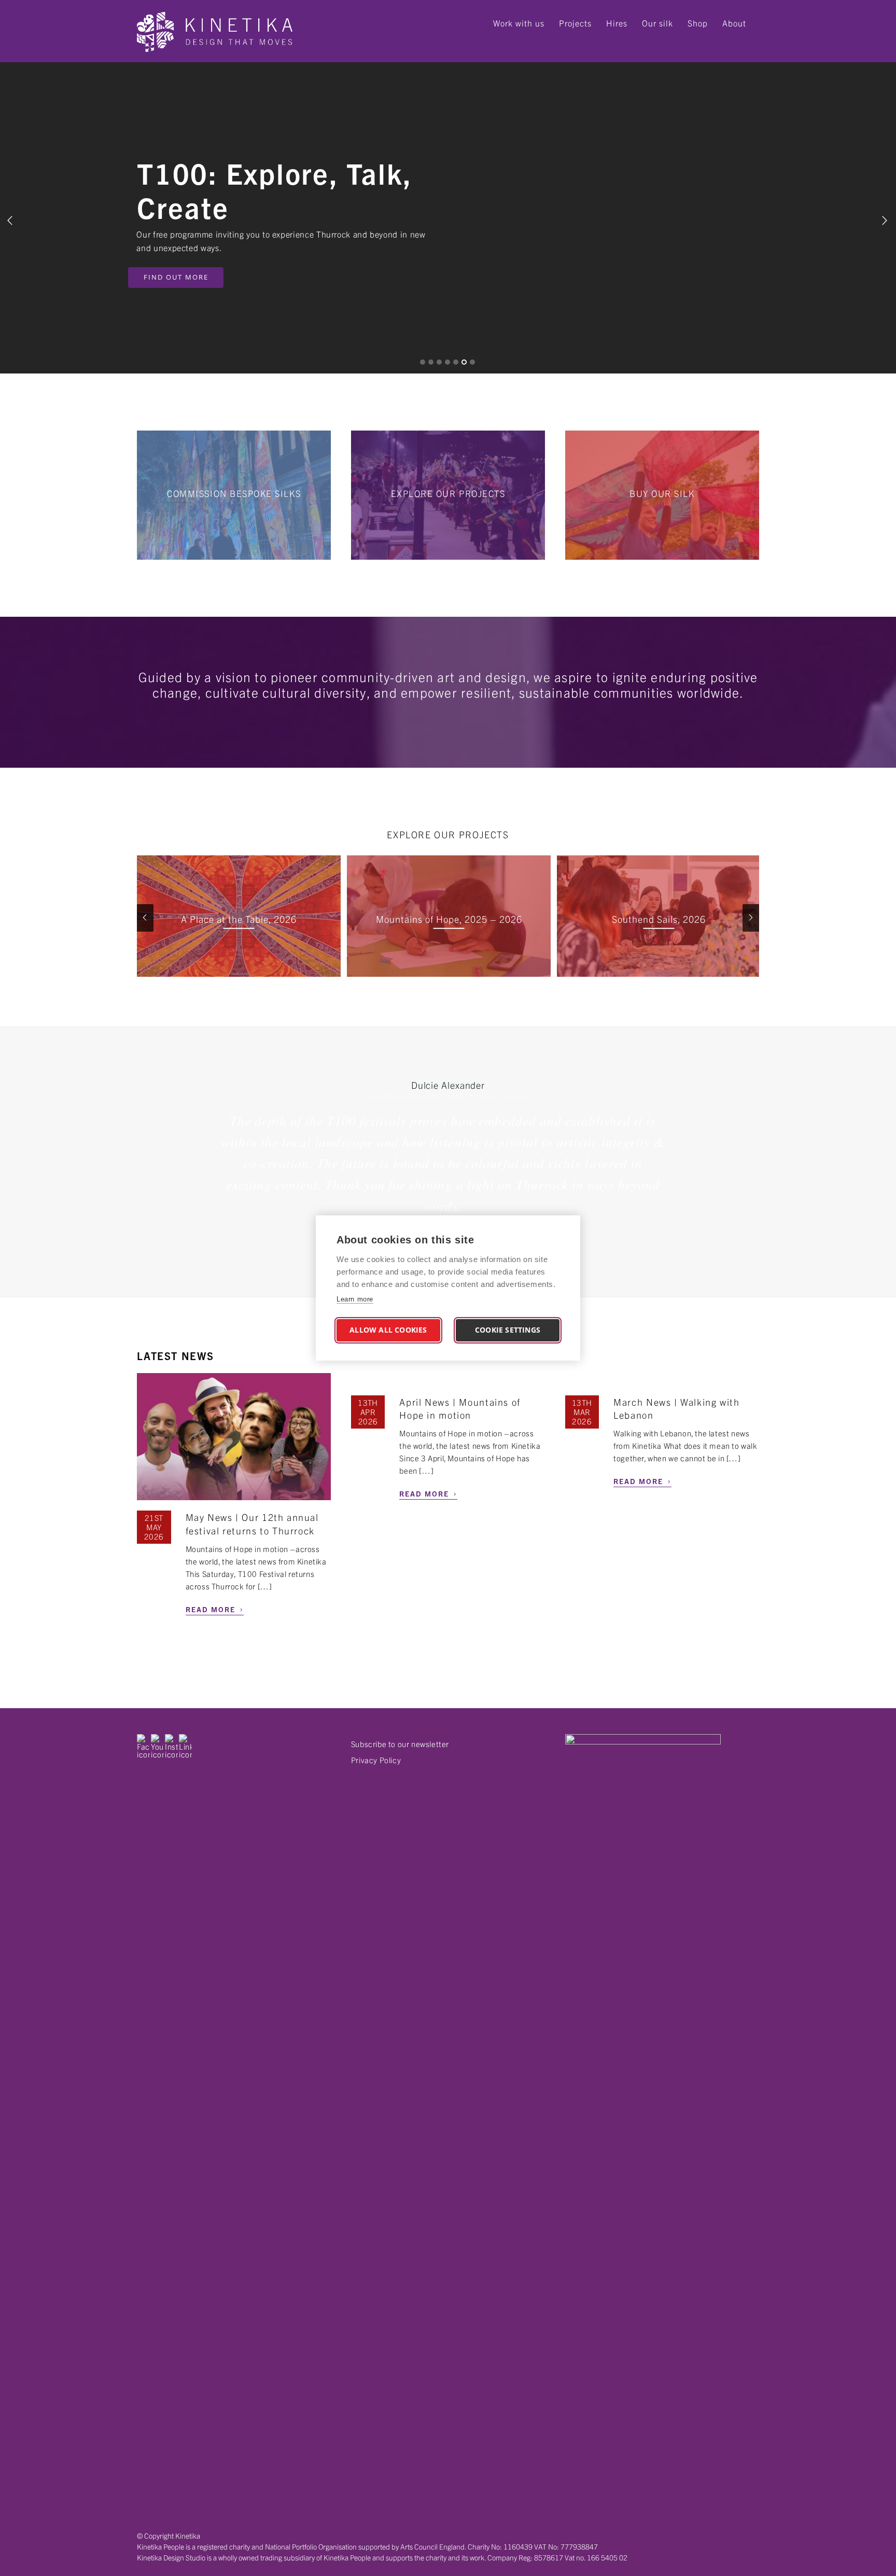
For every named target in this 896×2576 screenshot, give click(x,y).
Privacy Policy (376, 1760)
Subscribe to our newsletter (400, 1744)
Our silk (657, 23)
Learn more (355, 1299)
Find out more (185, 277)
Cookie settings (508, 1330)
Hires (617, 23)
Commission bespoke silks (234, 493)
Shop (698, 23)
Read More (215, 1608)
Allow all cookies (388, 1330)
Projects (575, 23)
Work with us (519, 23)
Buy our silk (662, 493)
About (734, 23)
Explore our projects (448, 493)
